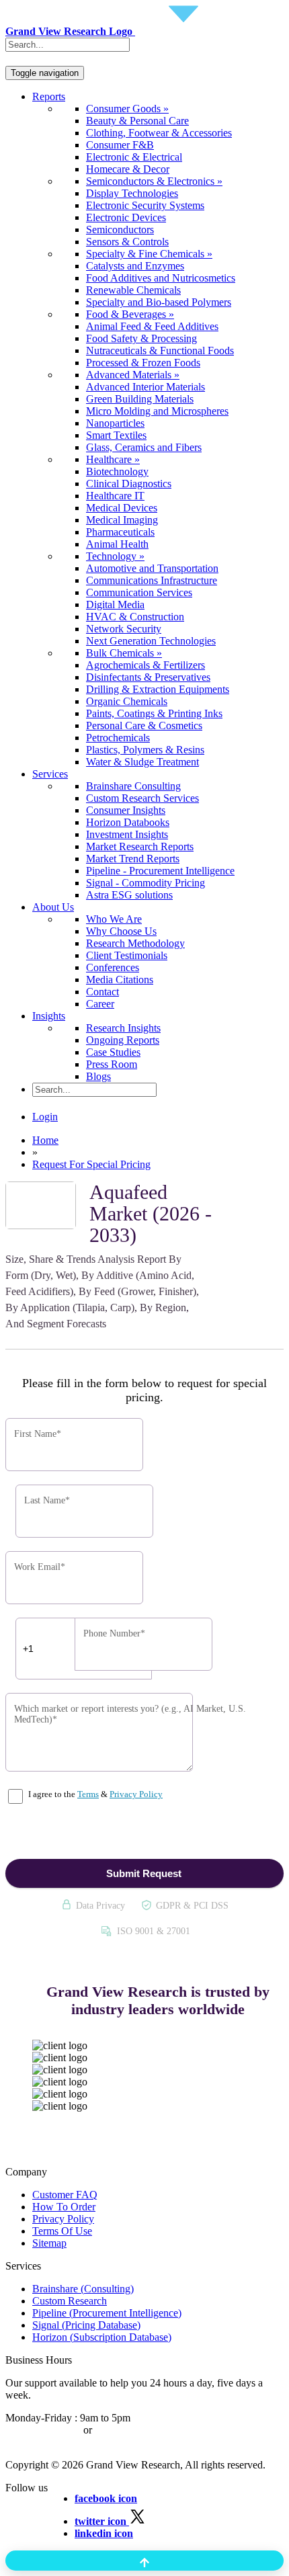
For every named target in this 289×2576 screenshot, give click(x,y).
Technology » (115, 556)
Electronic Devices (126, 217)
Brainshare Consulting (133, 786)
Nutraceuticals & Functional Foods (160, 350)
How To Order (64, 2207)
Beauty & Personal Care (137, 121)
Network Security (124, 629)
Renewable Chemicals (133, 290)
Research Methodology (135, 943)
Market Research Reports (140, 846)
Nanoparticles (115, 423)
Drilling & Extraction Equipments (158, 689)
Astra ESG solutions (129, 895)
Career (100, 1004)
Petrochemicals (118, 738)
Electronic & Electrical (134, 157)
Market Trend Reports (133, 859)
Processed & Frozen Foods (143, 363)
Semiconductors (120, 230)
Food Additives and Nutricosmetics (161, 278)
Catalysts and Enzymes (135, 266)
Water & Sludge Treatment (142, 762)
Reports (49, 96)
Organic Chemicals (127, 701)
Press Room (112, 1064)
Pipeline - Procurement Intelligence (160, 871)
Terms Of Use (62, 2231)
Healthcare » (113, 459)
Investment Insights (127, 834)
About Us (53, 907)
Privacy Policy (136, 1794)
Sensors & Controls (127, 242)
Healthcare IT (115, 496)
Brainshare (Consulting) (83, 2289)
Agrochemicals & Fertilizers (146, 665)
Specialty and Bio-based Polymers (159, 302)
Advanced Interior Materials (146, 387)
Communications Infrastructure (152, 580)
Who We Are (114, 919)
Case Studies (113, 1052)
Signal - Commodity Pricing (146, 883)
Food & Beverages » (130, 314)
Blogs (98, 1076)
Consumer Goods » (127, 109)
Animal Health (117, 544)
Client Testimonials (127, 955)
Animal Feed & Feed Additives (152, 326)
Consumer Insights (126, 810)
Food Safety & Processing (141, 338)
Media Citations (120, 980)
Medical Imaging (122, 520)
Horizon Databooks (128, 822)
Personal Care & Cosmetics (144, 725)
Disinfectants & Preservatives (148, 677)
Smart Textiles (116, 435)
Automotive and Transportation (152, 568)
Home (45, 1140)
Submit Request (144, 1873)
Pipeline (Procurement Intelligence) (107, 2313)
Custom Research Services (142, 798)
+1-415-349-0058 (43, 2430)
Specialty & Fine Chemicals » (149, 254)
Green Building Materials (140, 399)
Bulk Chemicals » (124, 653)
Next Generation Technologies (151, 641)
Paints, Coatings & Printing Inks (154, 713)
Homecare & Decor (128, 169)
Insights (49, 1016)
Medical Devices (122, 508)
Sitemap (49, 2243)
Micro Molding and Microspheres (157, 411)
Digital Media (115, 605)
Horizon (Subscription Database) (102, 2337)
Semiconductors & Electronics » (154, 181)
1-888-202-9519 (129, 2430)
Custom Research (70, 2301)
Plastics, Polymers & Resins (145, 750)
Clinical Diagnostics (129, 484)
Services (50, 774)
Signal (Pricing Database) (86, 2325)
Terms (88, 1794)
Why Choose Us (121, 931)
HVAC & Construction (135, 617)
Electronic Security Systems (145, 205)
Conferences (113, 967)
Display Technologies (132, 193)
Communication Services (139, 592)
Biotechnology (117, 471)
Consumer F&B (120, 145)
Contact (102, 992)
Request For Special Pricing (91, 1164)
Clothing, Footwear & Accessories (159, 133)
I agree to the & (94, 1794)
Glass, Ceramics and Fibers (144, 447)
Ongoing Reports (123, 1040)
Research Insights (123, 1028)
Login (45, 1117)
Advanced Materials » (133, 375)
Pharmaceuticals (120, 532)
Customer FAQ (65, 2195)
